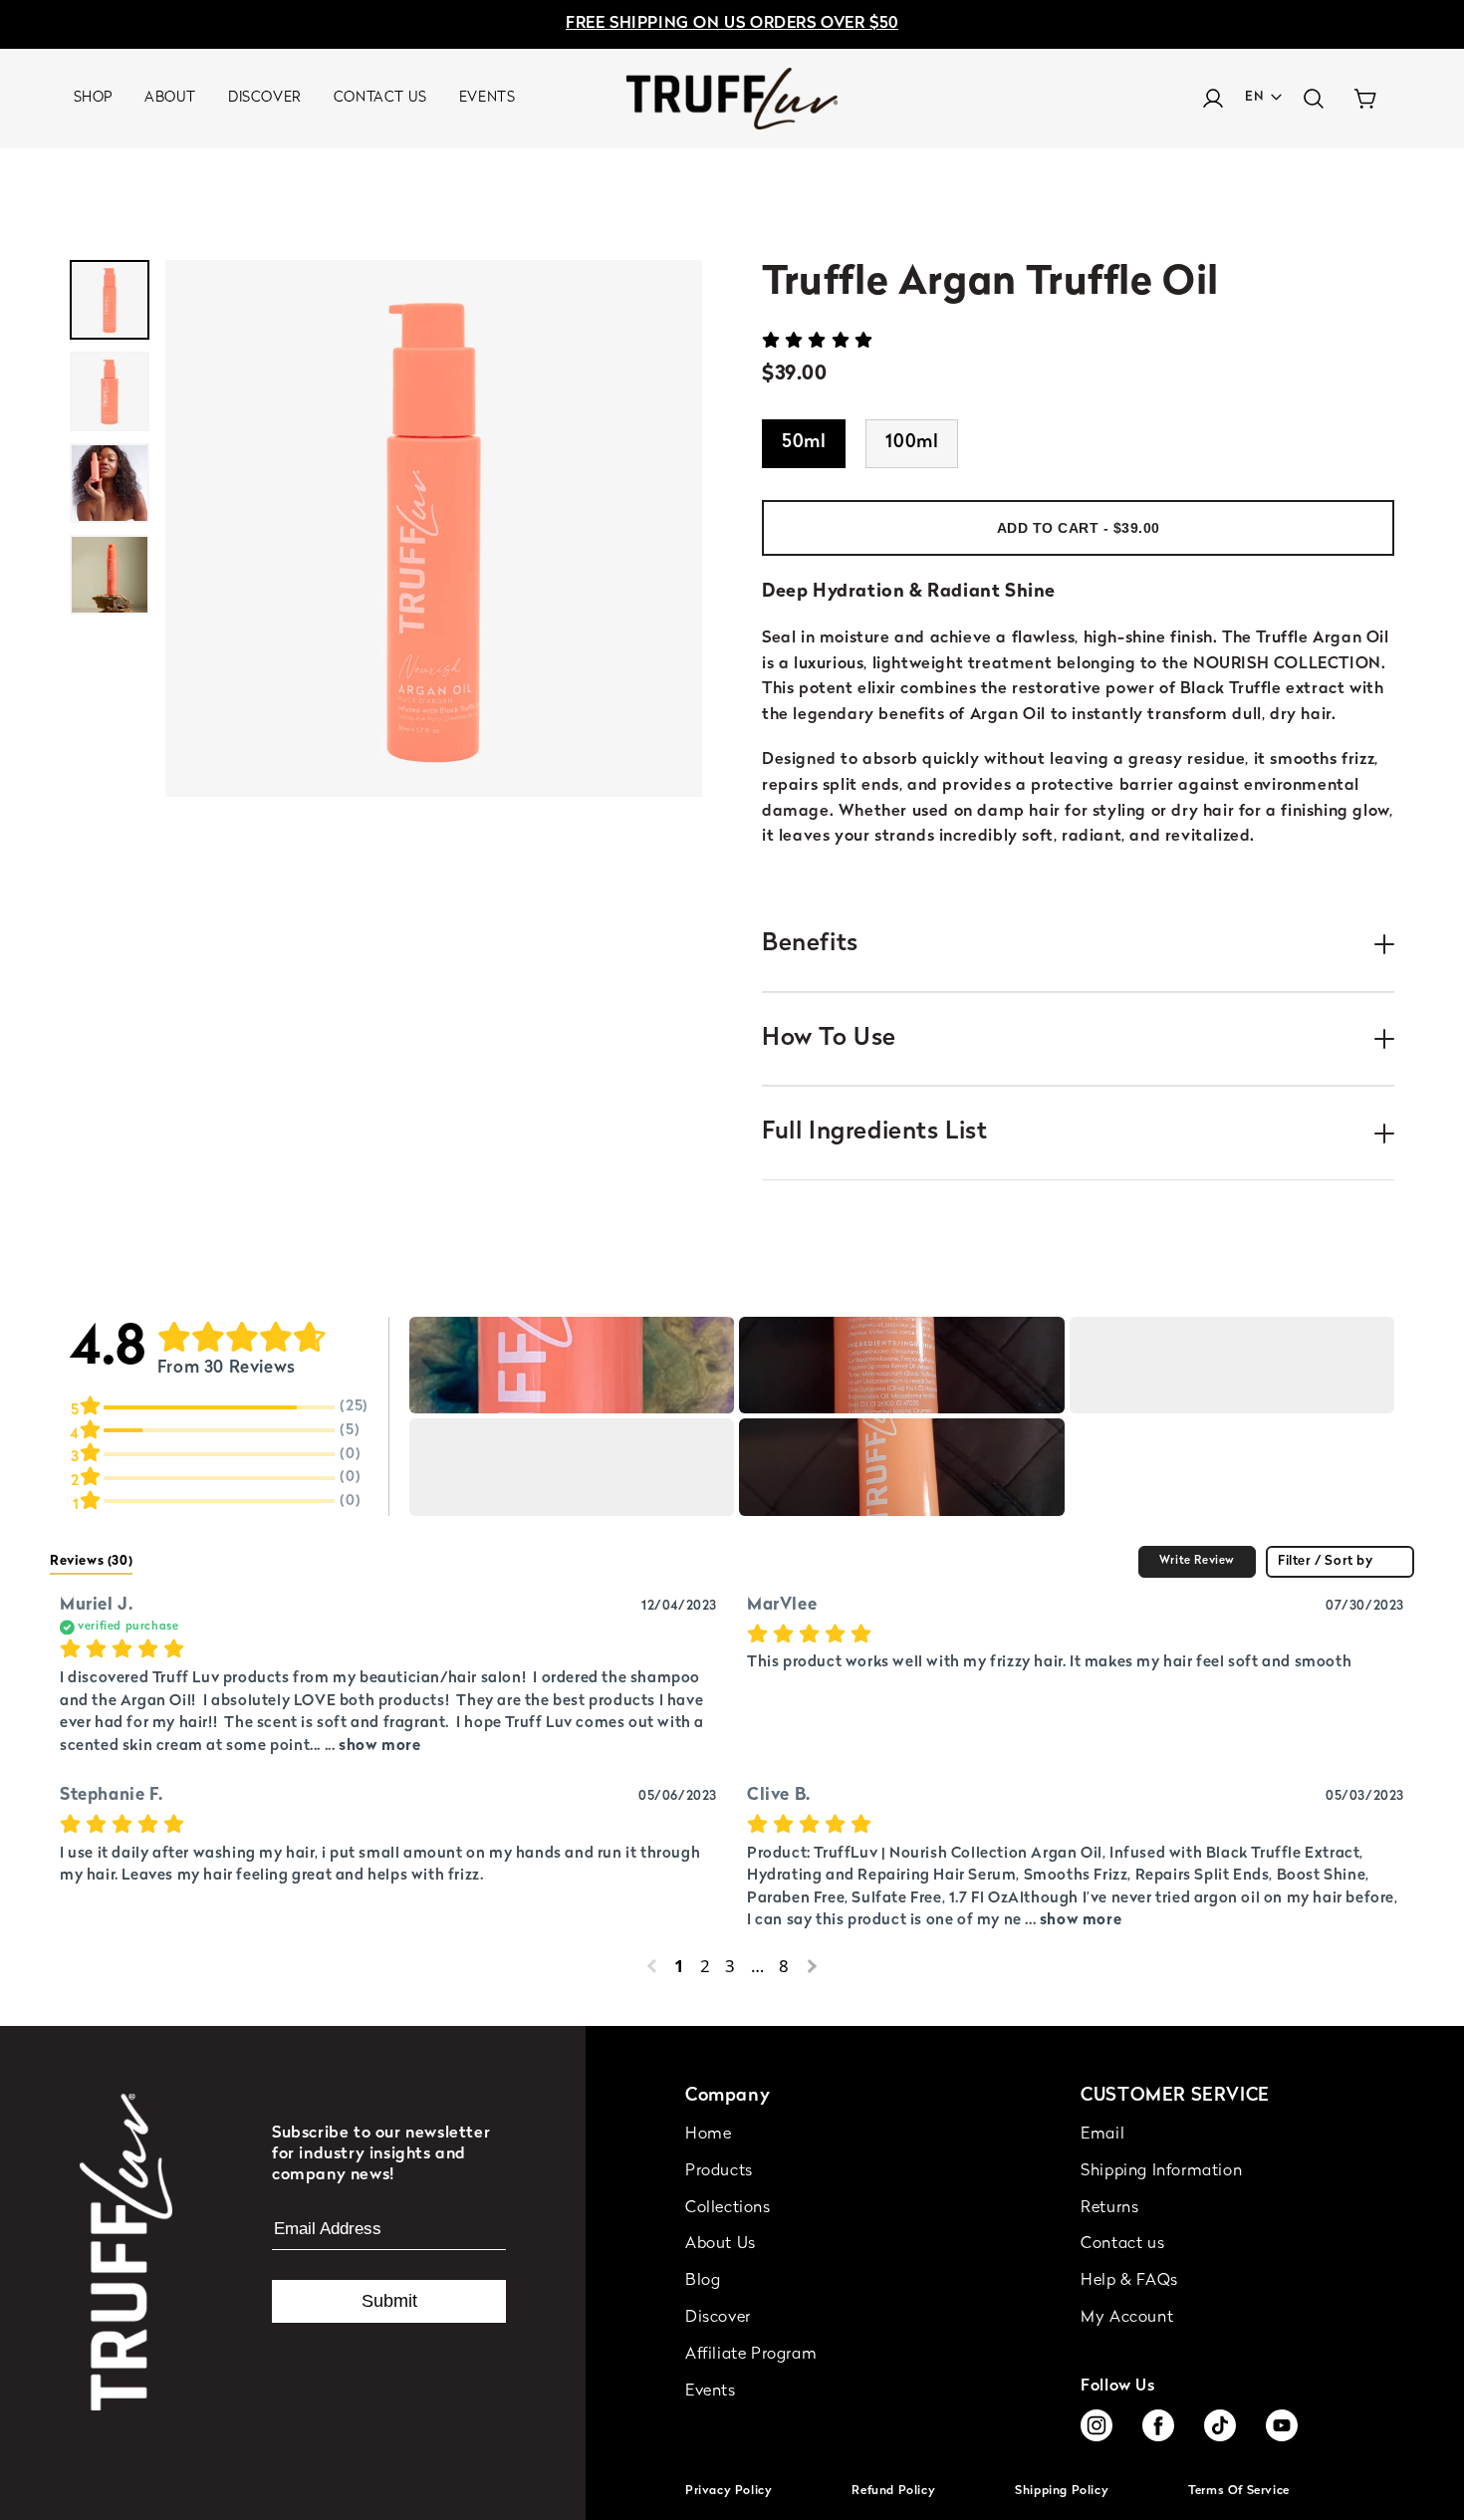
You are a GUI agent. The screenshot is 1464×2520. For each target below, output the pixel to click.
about (170, 98)
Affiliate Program (751, 2355)
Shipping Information (1161, 2171)
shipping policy (1062, 2491)
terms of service (1239, 2491)
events (488, 98)
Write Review (1197, 1561)
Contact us (1122, 2244)
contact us (380, 98)
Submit (389, 2301)
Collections (728, 2208)
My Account (1127, 2318)
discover (265, 98)
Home (708, 2135)
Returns (1109, 2208)
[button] (1314, 99)
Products (719, 2171)
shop (93, 98)
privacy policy (729, 2491)
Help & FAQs (1129, 2281)
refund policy (893, 2491)
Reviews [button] (91, 1561)
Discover (718, 2318)
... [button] (370, 1747)
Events (711, 2392)
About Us (721, 2244)
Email (1102, 2135)
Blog (703, 2281)
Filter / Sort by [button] (1326, 1561)
